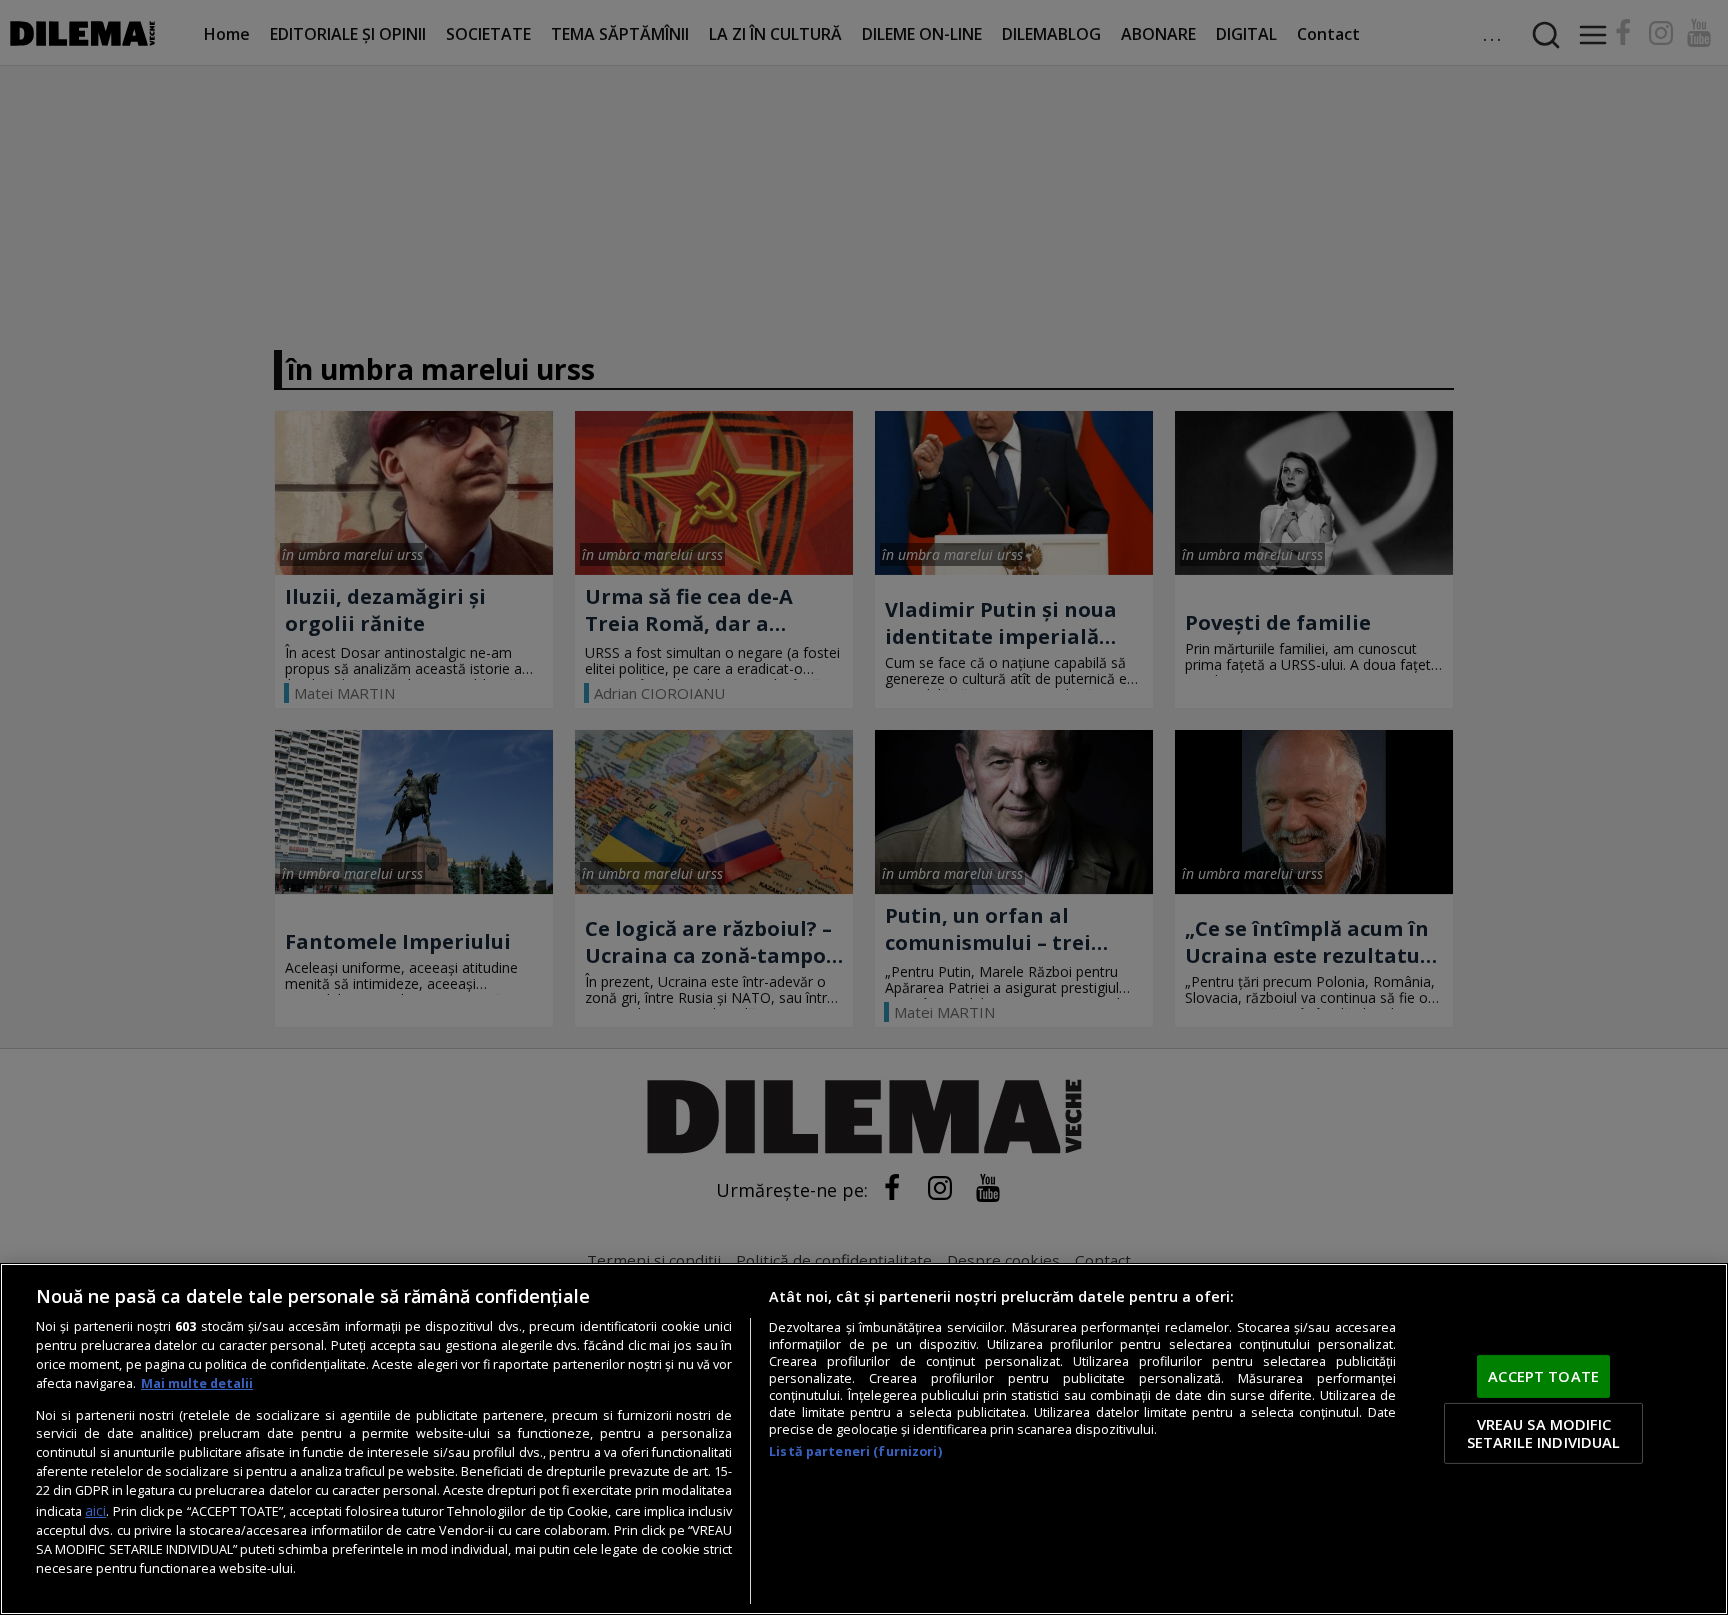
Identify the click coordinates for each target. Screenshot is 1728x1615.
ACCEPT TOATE (1543, 1376)
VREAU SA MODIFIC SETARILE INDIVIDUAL (1544, 1433)
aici (95, 1510)
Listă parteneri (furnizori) (855, 1451)
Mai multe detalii (197, 1383)
